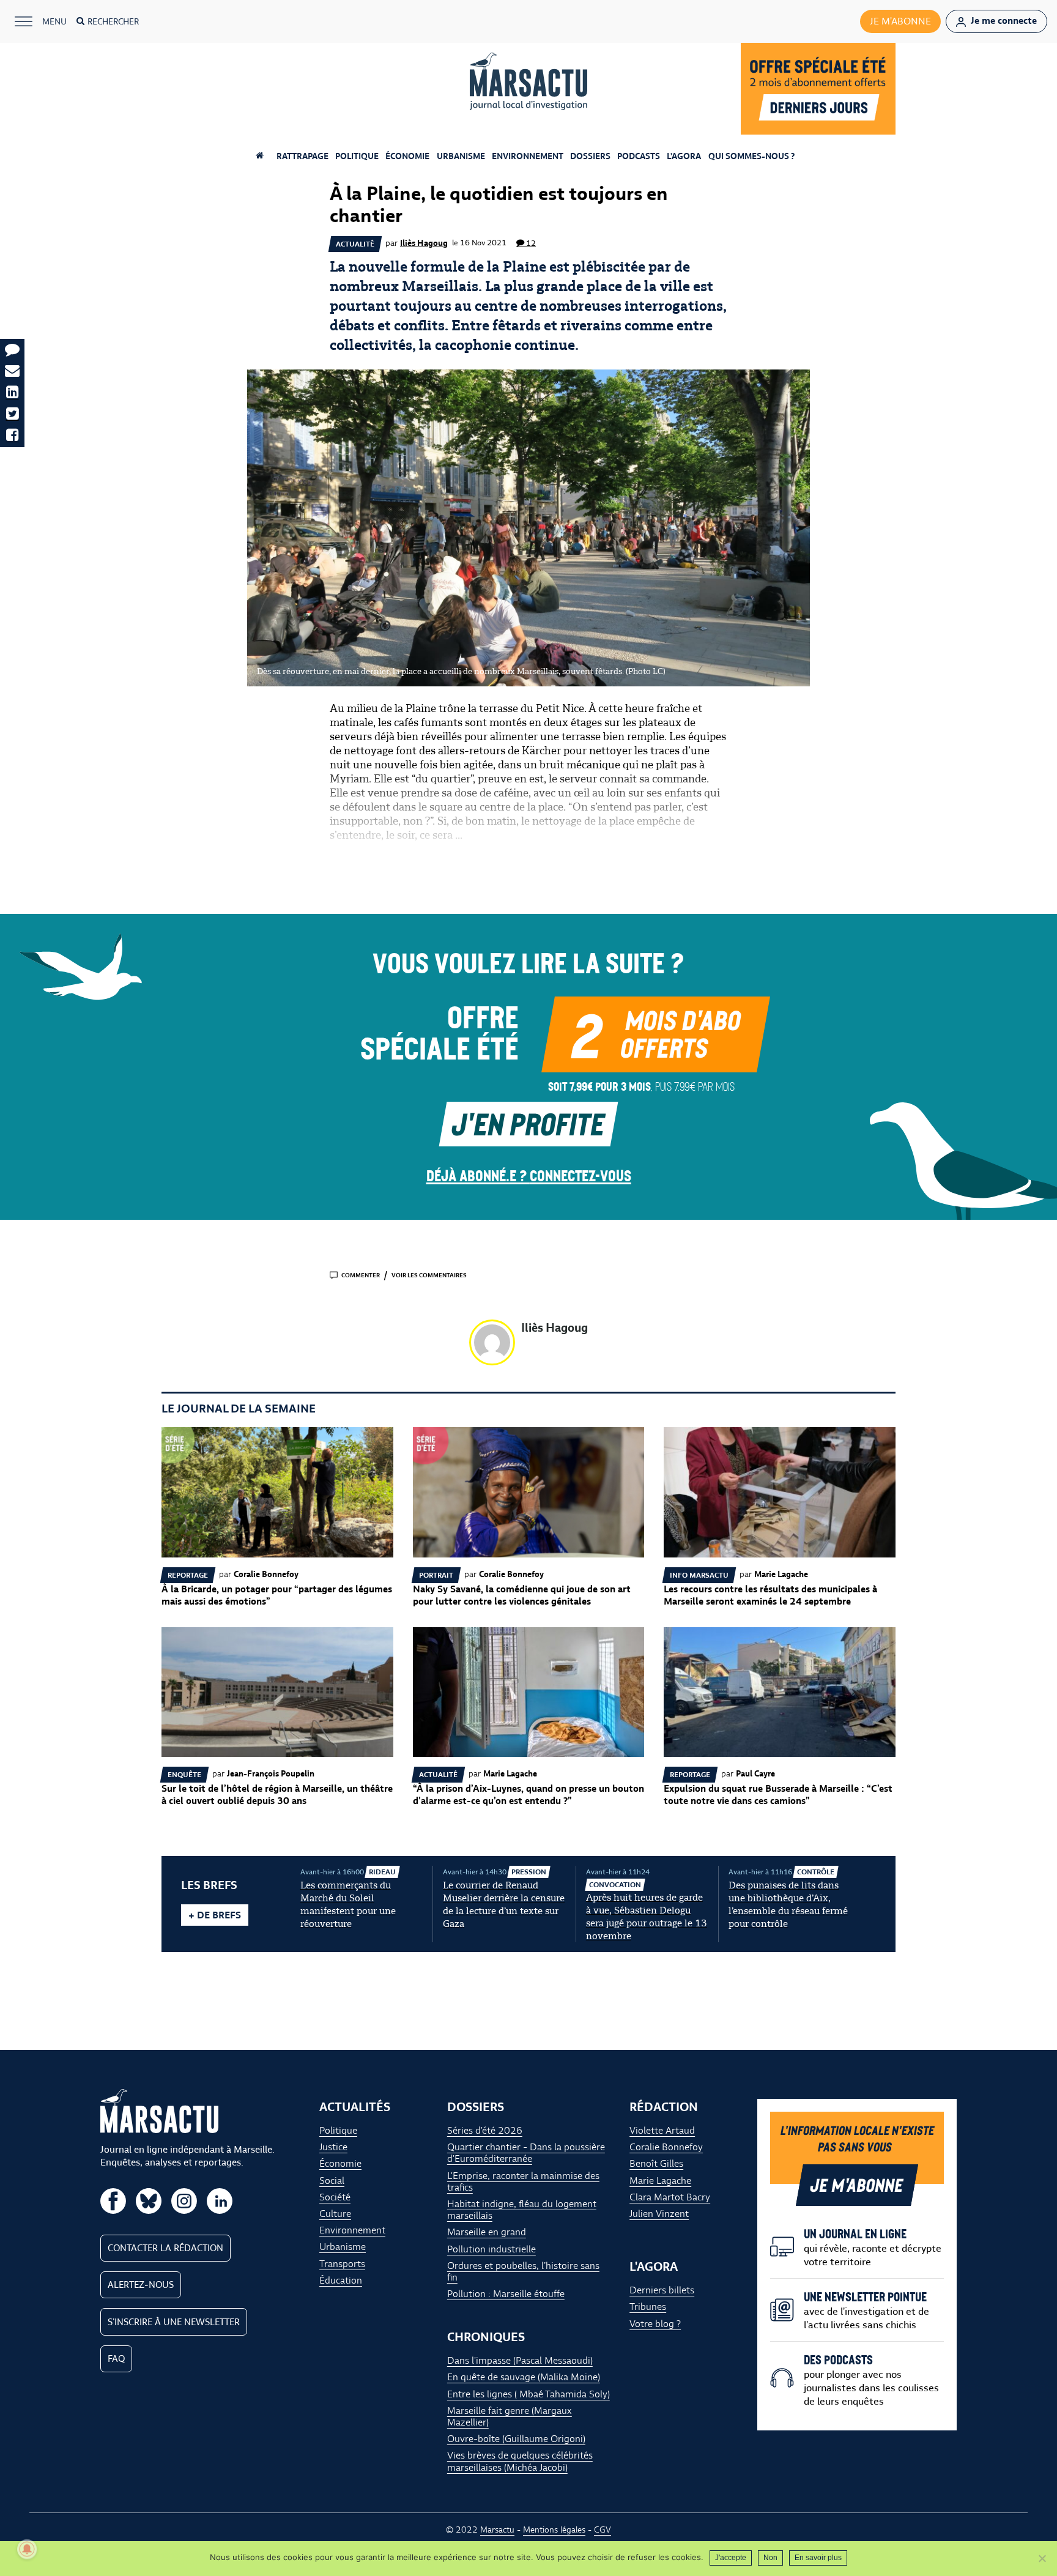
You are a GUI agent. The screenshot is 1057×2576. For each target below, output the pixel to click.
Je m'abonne (900, 21)
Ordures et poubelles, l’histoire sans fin (523, 2271)
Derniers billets (662, 2291)
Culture (335, 2214)
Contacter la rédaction (165, 2248)
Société (335, 2197)
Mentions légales (554, 2530)
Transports (342, 2264)
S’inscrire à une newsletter (174, 2322)
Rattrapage (302, 156)
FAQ (116, 2359)
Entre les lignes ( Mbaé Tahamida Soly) (528, 2394)
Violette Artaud (662, 2130)
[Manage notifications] (27, 2549)
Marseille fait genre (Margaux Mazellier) (510, 2416)
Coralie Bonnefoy (666, 2147)
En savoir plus (818, 2558)
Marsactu (497, 2530)
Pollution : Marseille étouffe (506, 2294)
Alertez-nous (141, 2285)
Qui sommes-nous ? (751, 156)
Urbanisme (461, 156)
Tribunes (648, 2307)
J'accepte (731, 2558)
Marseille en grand (487, 2233)
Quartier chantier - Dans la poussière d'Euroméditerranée (526, 2153)
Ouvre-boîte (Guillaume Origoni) (516, 2439)
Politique (357, 156)
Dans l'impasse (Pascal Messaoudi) (520, 2361)
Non (770, 2558)
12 (531, 243)
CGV (603, 2530)
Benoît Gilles (656, 2164)
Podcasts (639, 156)
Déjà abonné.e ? (529, 1175)
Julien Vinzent (659, 2214)
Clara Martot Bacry (670, 2197)
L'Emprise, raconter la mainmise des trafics (523, 2181)
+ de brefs (215, 1915)
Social (332, 2181)
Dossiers (590, 156)
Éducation (341, 2280)
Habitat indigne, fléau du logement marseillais (522, 2210)
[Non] (1042, 2558)
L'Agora (684, 156)
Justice (333, 2147)
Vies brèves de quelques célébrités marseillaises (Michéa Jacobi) (520, 2462)
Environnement (528, 156)
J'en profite (528, 1123)
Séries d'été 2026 (485, 2130)
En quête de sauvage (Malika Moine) (524, 2377)
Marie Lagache (660, 2181)
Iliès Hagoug (424, 243)
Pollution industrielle (491, 2249)
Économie (407, 156)
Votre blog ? (655, 2324)
